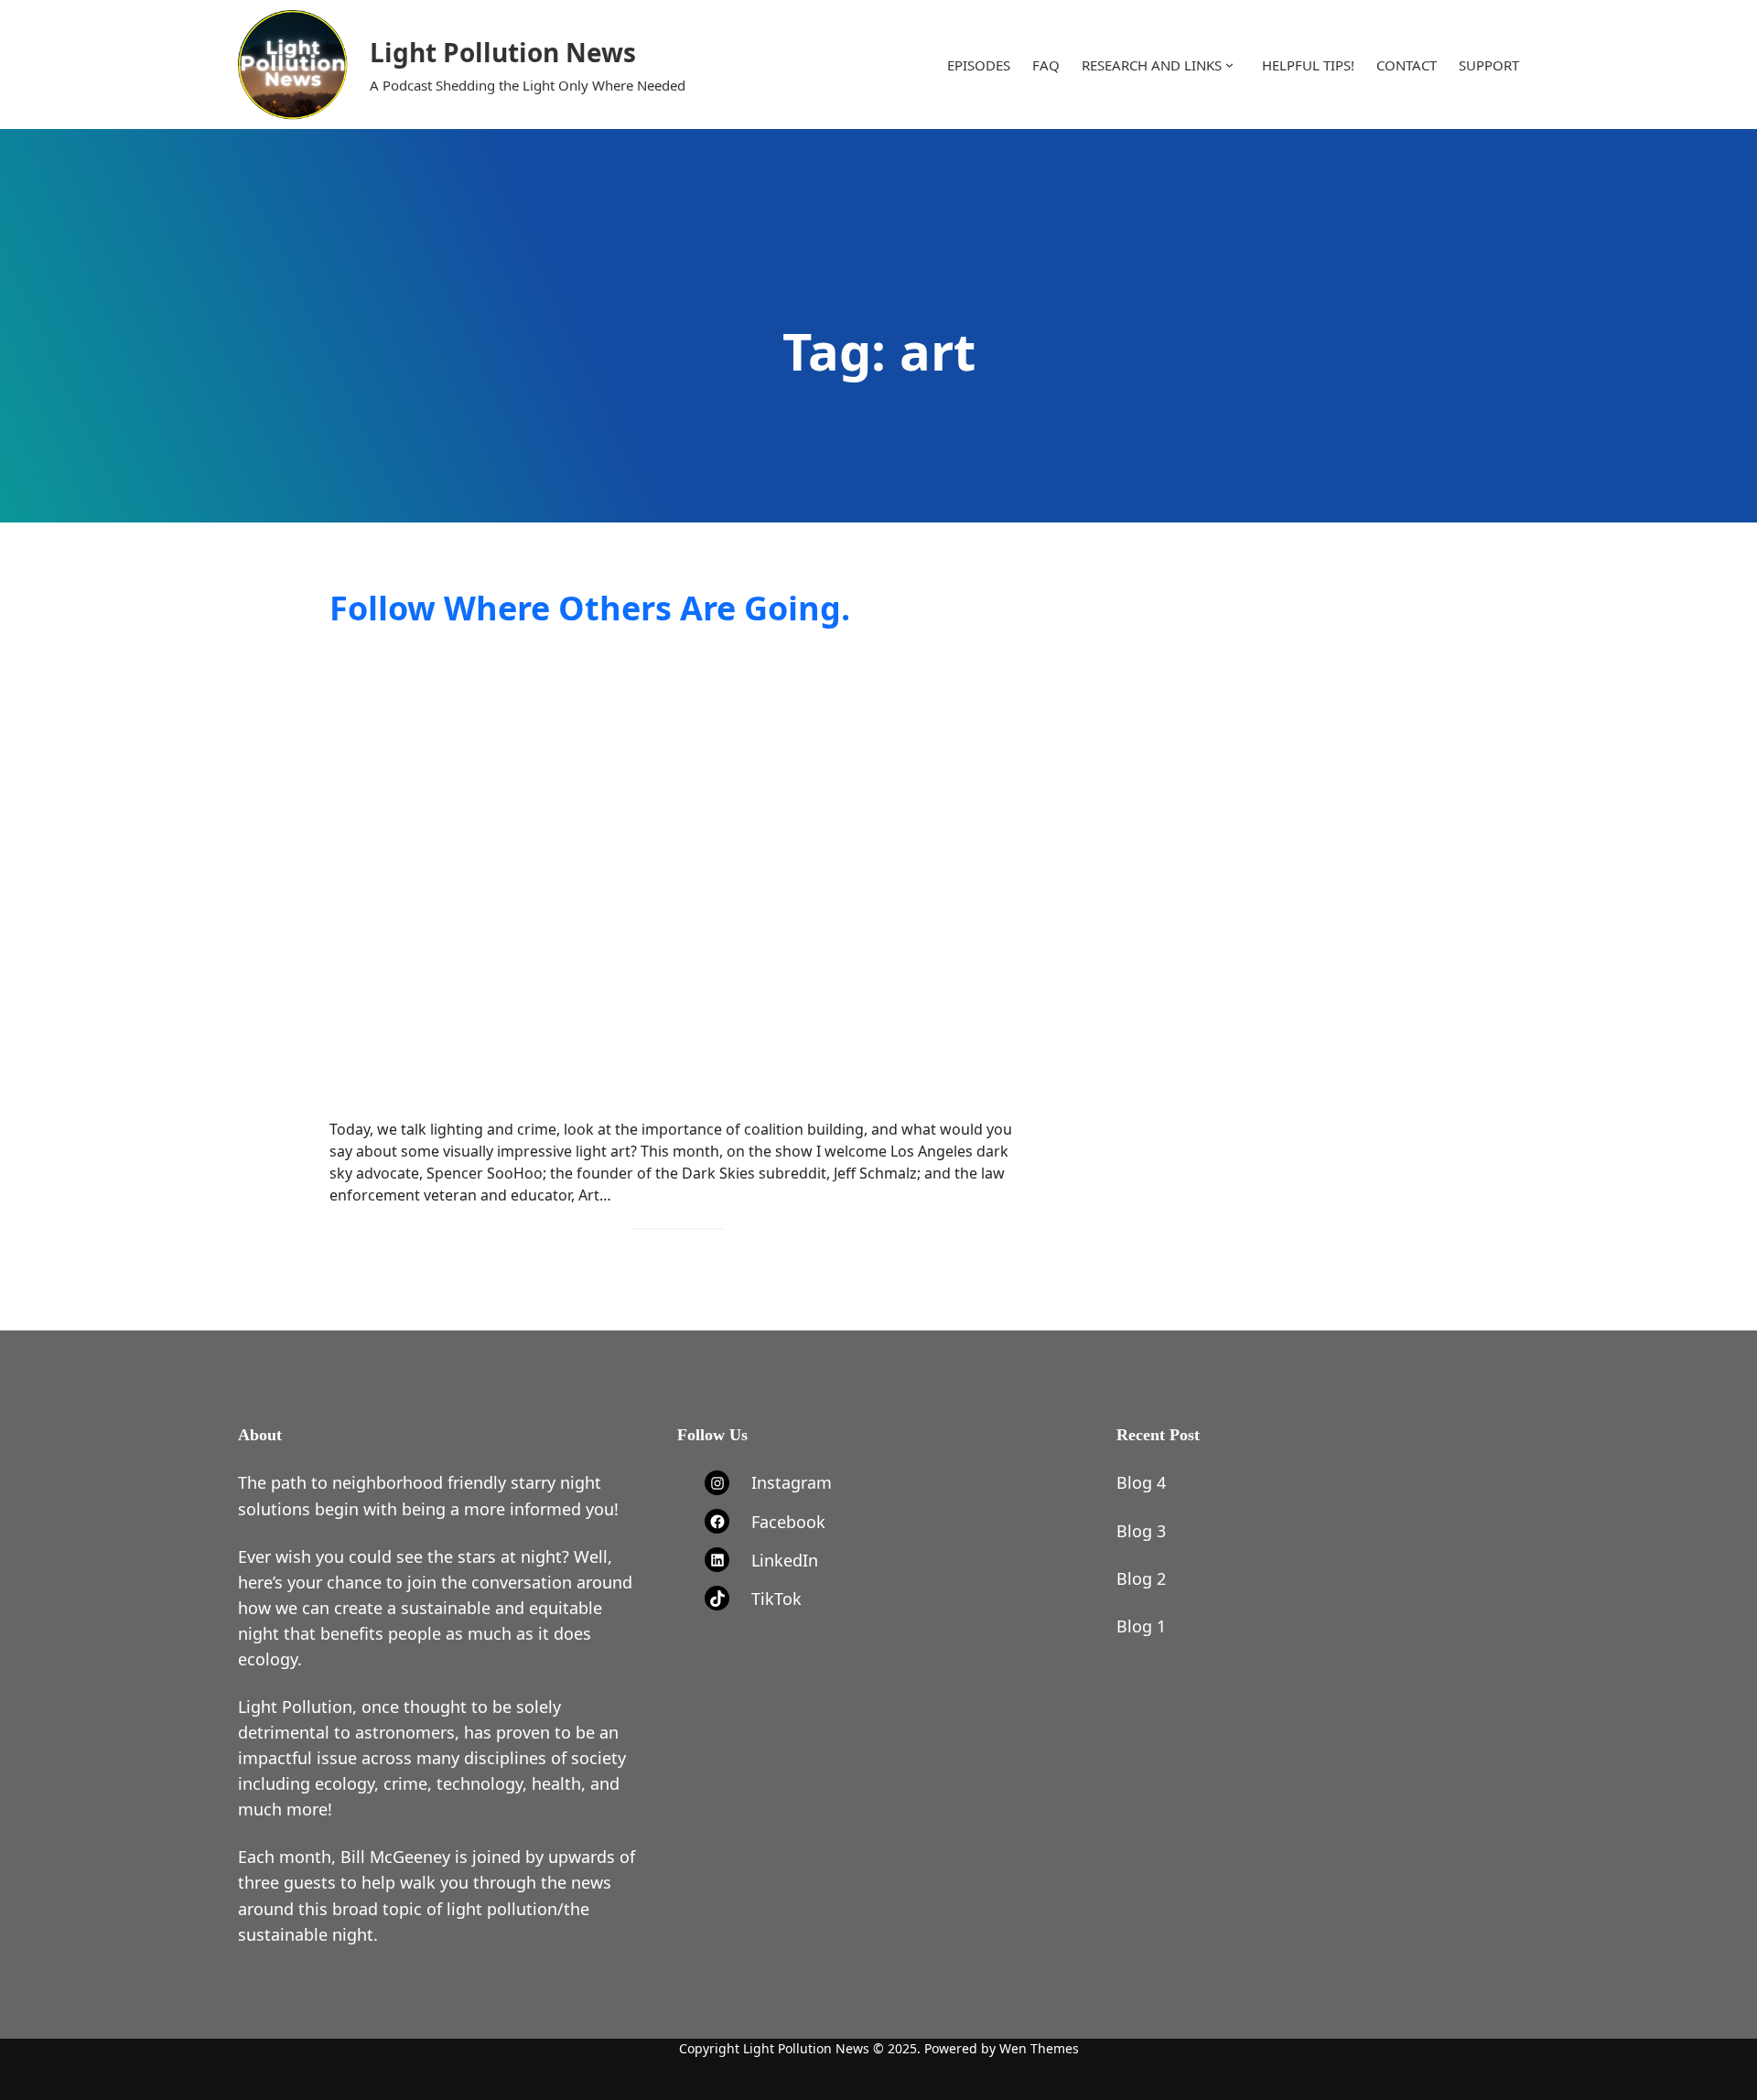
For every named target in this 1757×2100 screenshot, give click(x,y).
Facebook (788, 1522)
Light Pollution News (503, 52)
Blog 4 (1141, 1482)
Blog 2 (1141, 1578)
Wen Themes (1039, 2048)
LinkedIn (785, 1560)
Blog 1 (1141, 1626)
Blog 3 (1141, 1531)
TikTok (776, 1599)
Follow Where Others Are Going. (590, 608)
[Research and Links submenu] (1229, 65)
